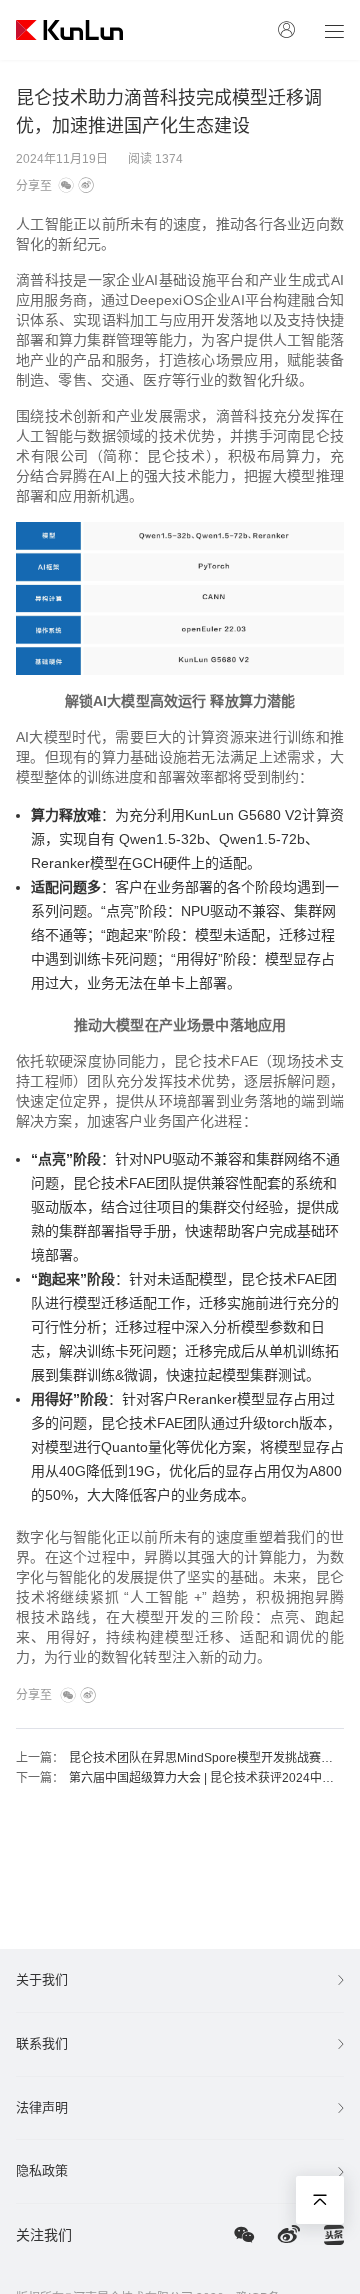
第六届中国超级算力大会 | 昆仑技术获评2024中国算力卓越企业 (205, 1778)
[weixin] (66, 186)
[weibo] (86, 186)
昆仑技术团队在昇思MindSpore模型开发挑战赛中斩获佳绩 (205, 1758)
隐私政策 (42, 2170)
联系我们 (42, 2043)
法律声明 (42, 2107)
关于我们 (42, 1979)
